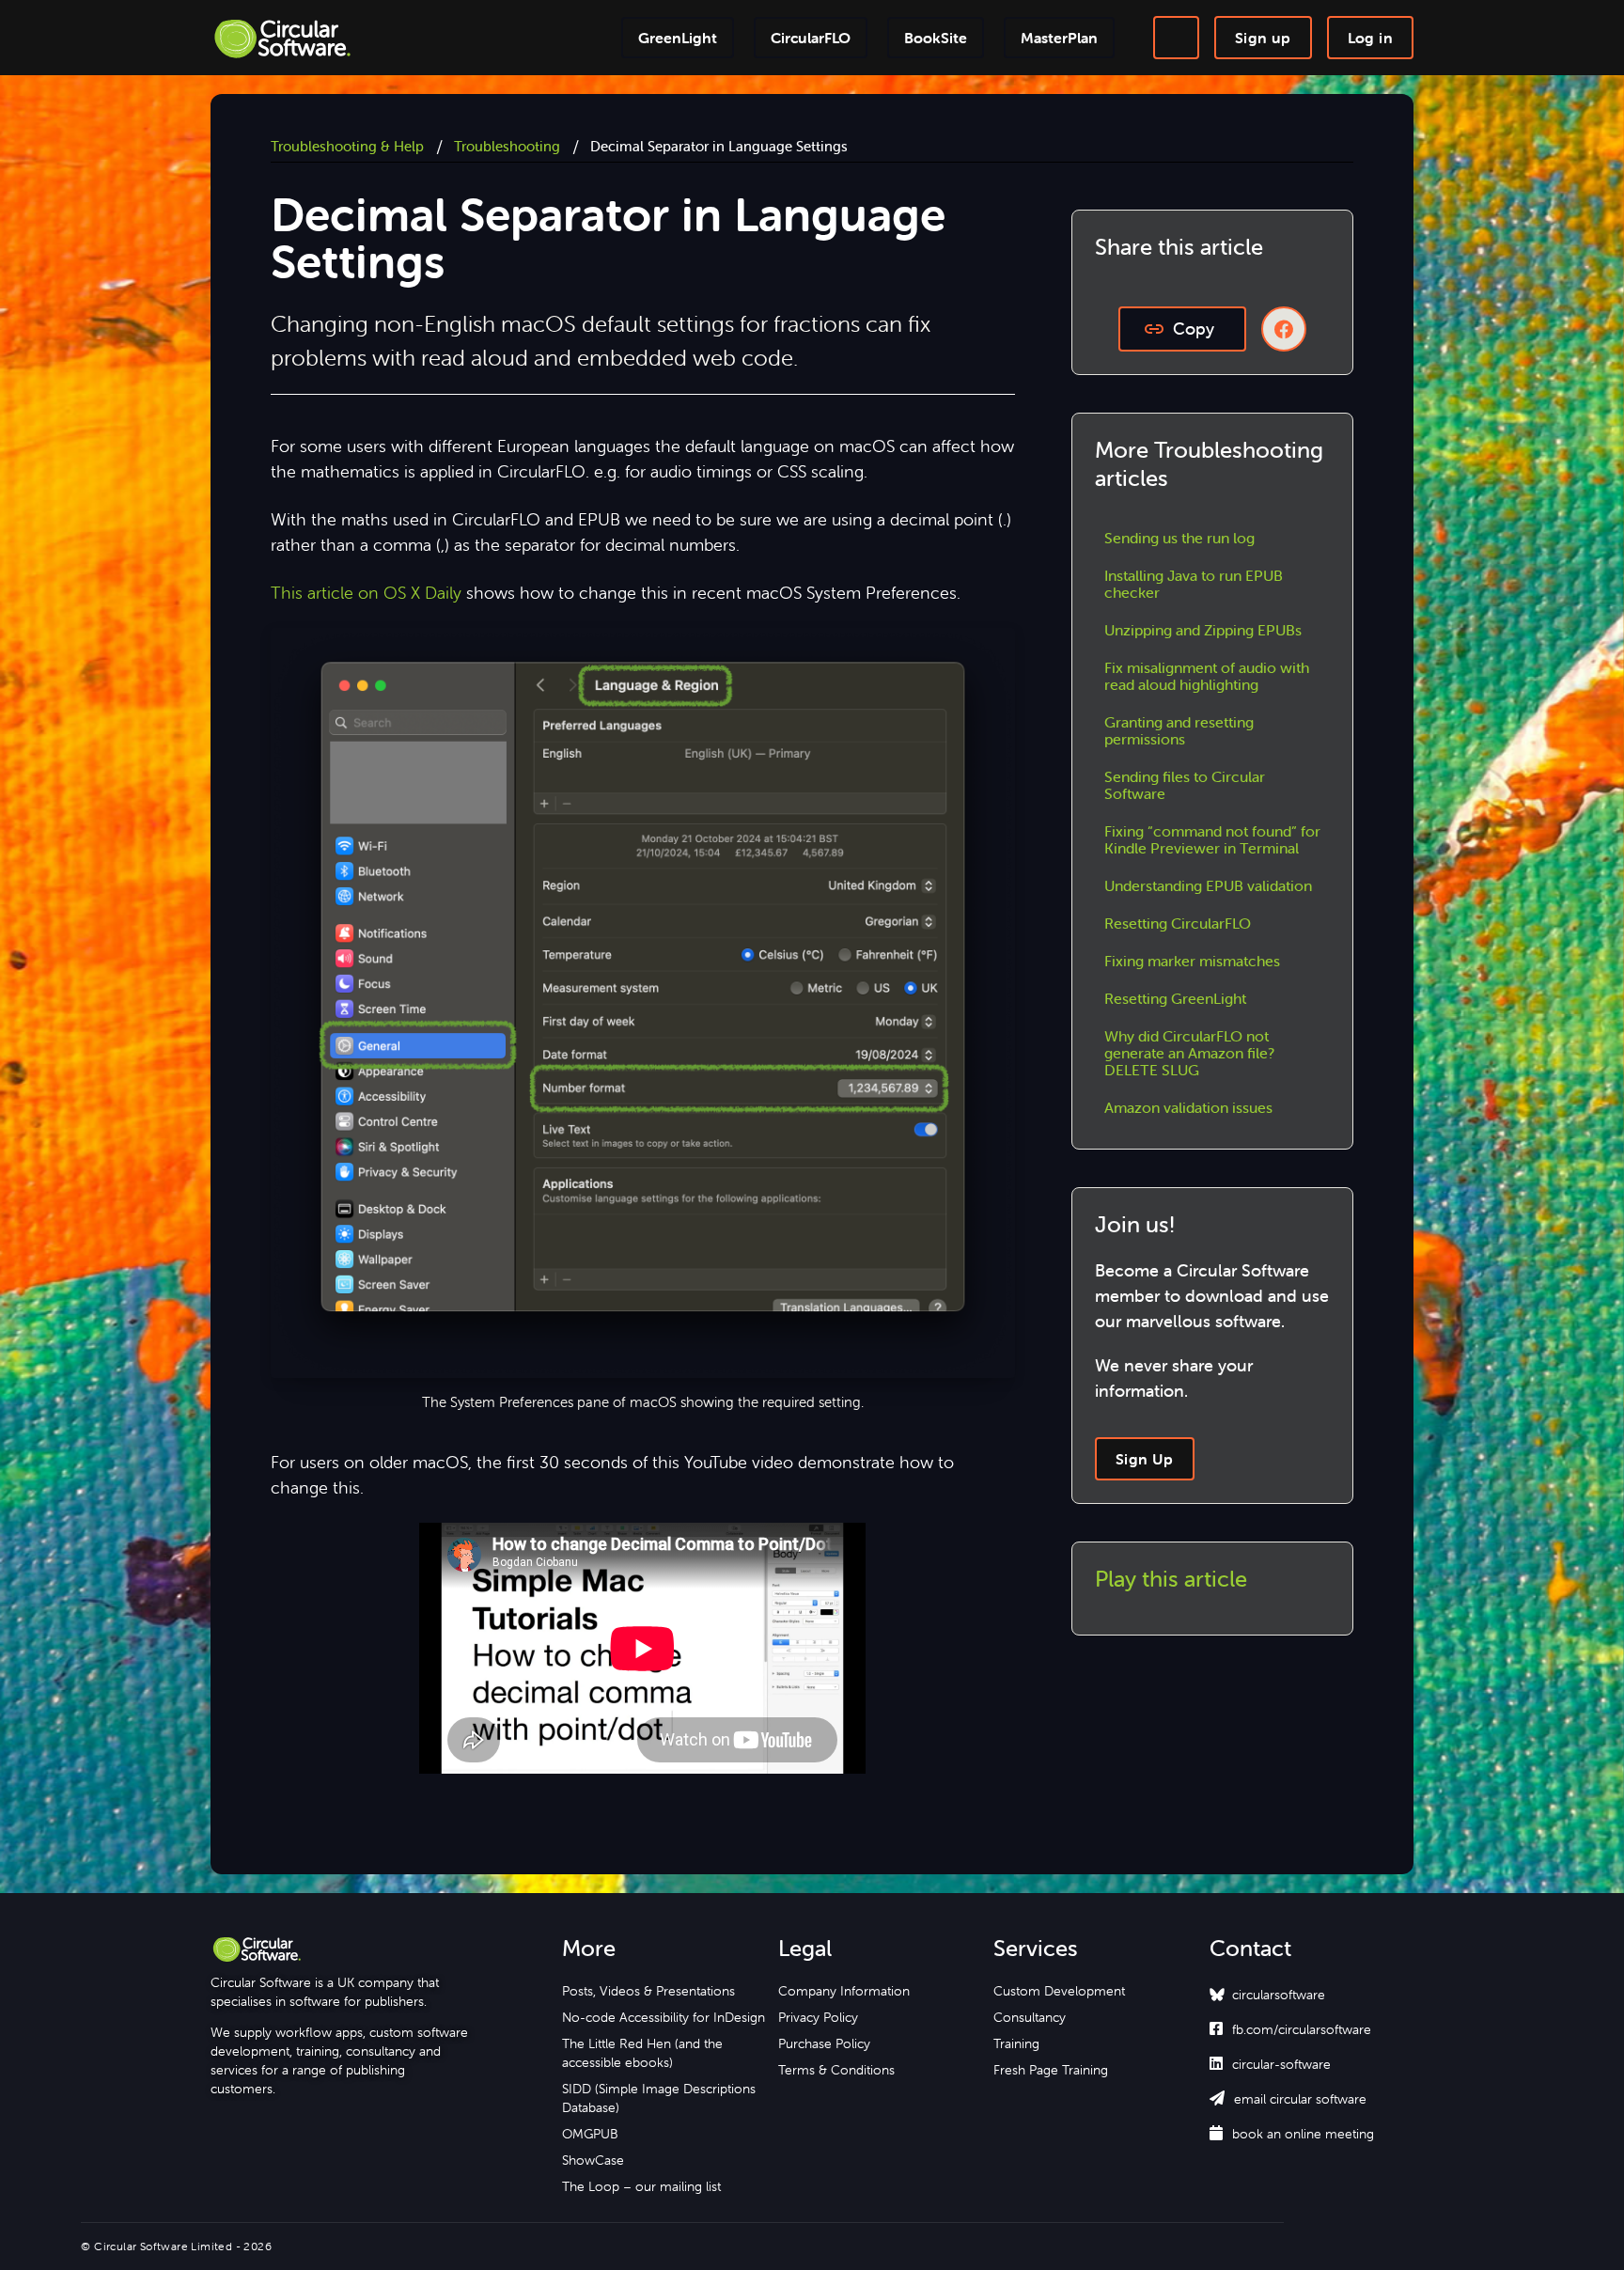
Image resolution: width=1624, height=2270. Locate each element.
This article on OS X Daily (366, 593)
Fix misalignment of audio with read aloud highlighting (1207, 676)
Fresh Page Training (1051, 2070)
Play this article (1171, 1579)
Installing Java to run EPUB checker (1194, 584)
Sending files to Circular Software (1185, 785)
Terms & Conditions (836, 2070)
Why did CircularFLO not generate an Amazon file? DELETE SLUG (1189, 1053)
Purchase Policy (824, 2043)
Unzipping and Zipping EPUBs (1203, 630)
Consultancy (1030, 2017)
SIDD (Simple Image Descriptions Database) (659, 2098)
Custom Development (1059, 1991)
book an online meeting (1292, 2134)
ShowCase (593, 2160)
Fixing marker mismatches (1192, 961)
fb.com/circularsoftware (1290, 2029)
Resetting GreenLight (1175, 998)
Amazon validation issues (1188, 1107)
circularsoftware (1279, 1995)
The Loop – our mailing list (641, 2186)
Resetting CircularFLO (1178, 923)
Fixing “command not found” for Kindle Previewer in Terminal (1212, 839)
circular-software (1270, 2064)
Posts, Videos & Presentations (648, 1991)
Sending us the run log (1179, 538)
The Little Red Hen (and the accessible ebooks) (642, 2053)
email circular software (1288, 2099)
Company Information (844, 1991)
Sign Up (1145, 1459)
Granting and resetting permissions (1179, 730)
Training (1016, 2043)
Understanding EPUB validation (1208, 885)
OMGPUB (590, 2134)
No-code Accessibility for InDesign (664, 2017)
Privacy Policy (818, 2017)
